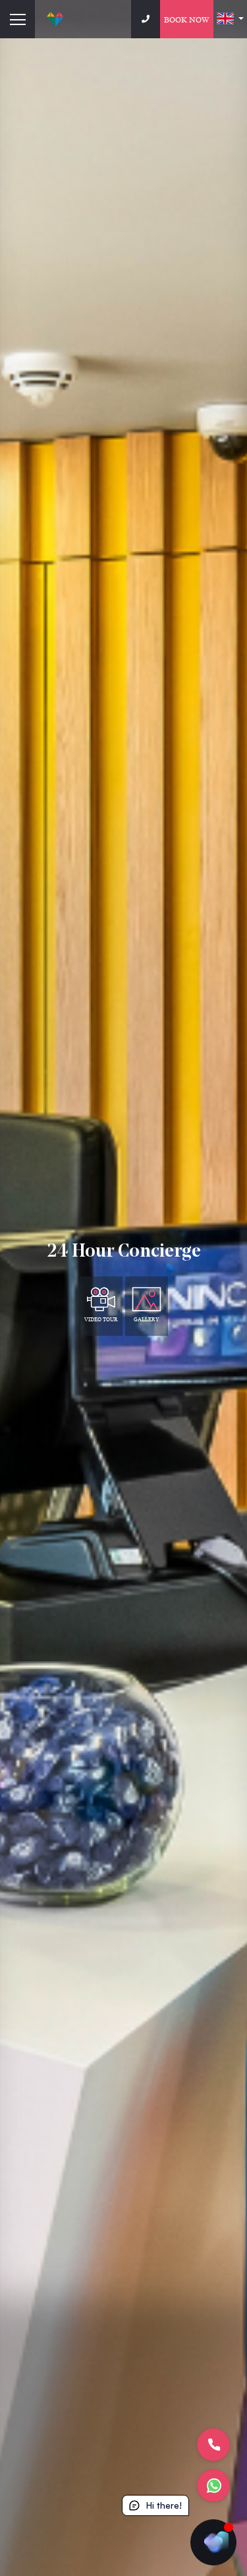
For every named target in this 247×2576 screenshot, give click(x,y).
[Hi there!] (213, 2542)
